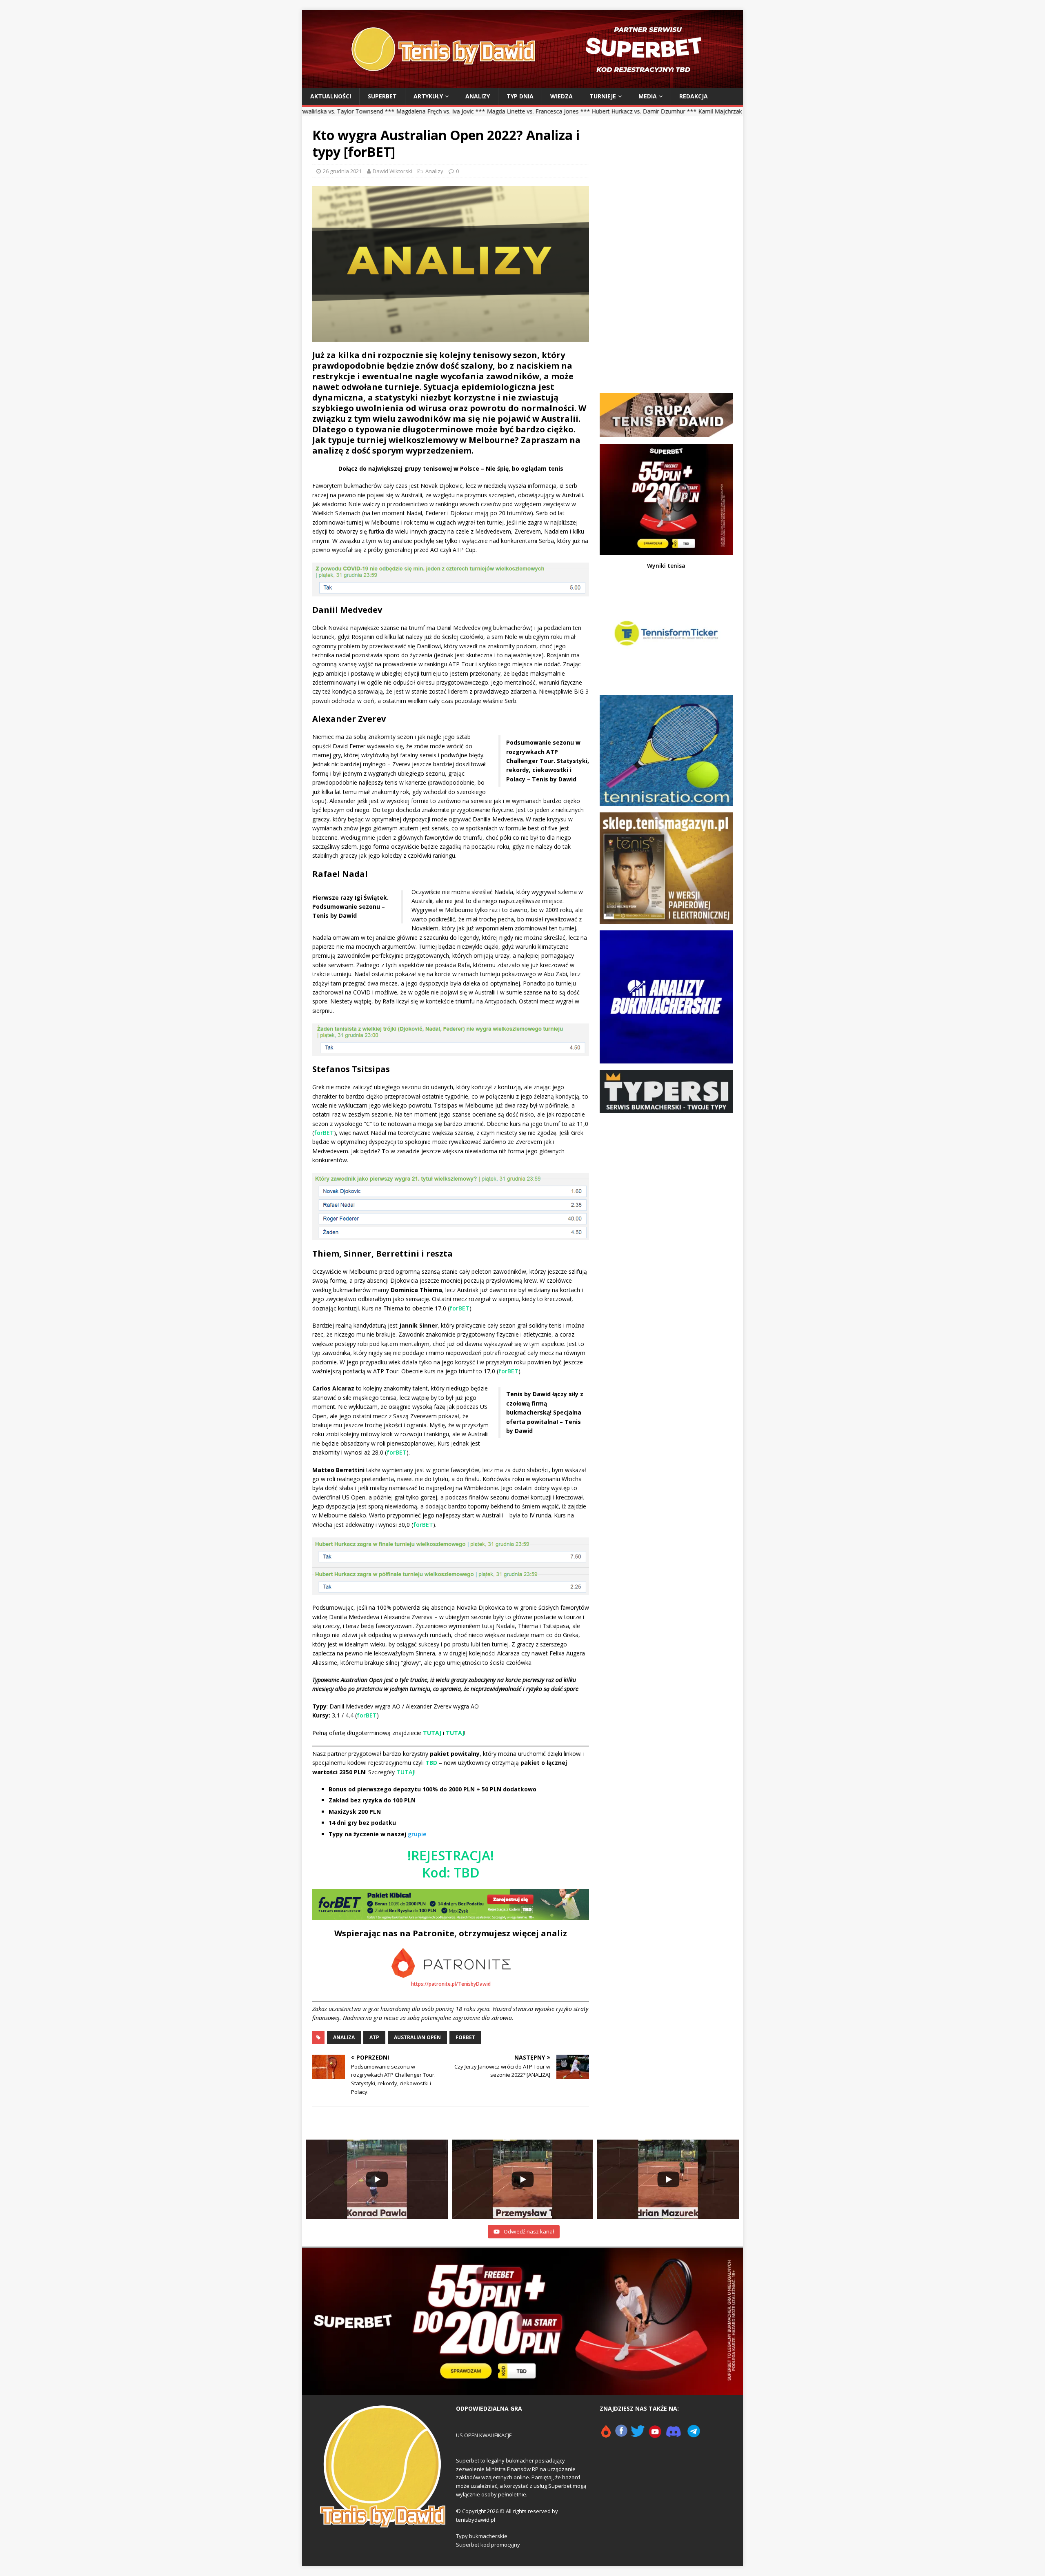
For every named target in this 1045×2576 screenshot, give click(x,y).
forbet (465, 2037)
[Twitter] (638, 2435)
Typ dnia (520, 96)
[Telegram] (694, 2435)
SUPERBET (382, 96)
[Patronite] (606, 2435)
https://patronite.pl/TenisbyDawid (451, 1984)
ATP (374, 2037)
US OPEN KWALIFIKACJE (484, 2435)
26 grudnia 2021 (342, 171)
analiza (344, 2037)
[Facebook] (621, 2435)
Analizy (478, 96)
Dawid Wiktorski (392, 171)
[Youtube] (655, 2435)
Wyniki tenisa (666, 566)
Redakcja (694, 96)
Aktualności (331, 96)
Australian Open (417, 2037)
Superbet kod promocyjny (488, 2545)
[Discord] (674, 2435)
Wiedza (561, 96)
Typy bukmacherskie (482, 2536)
